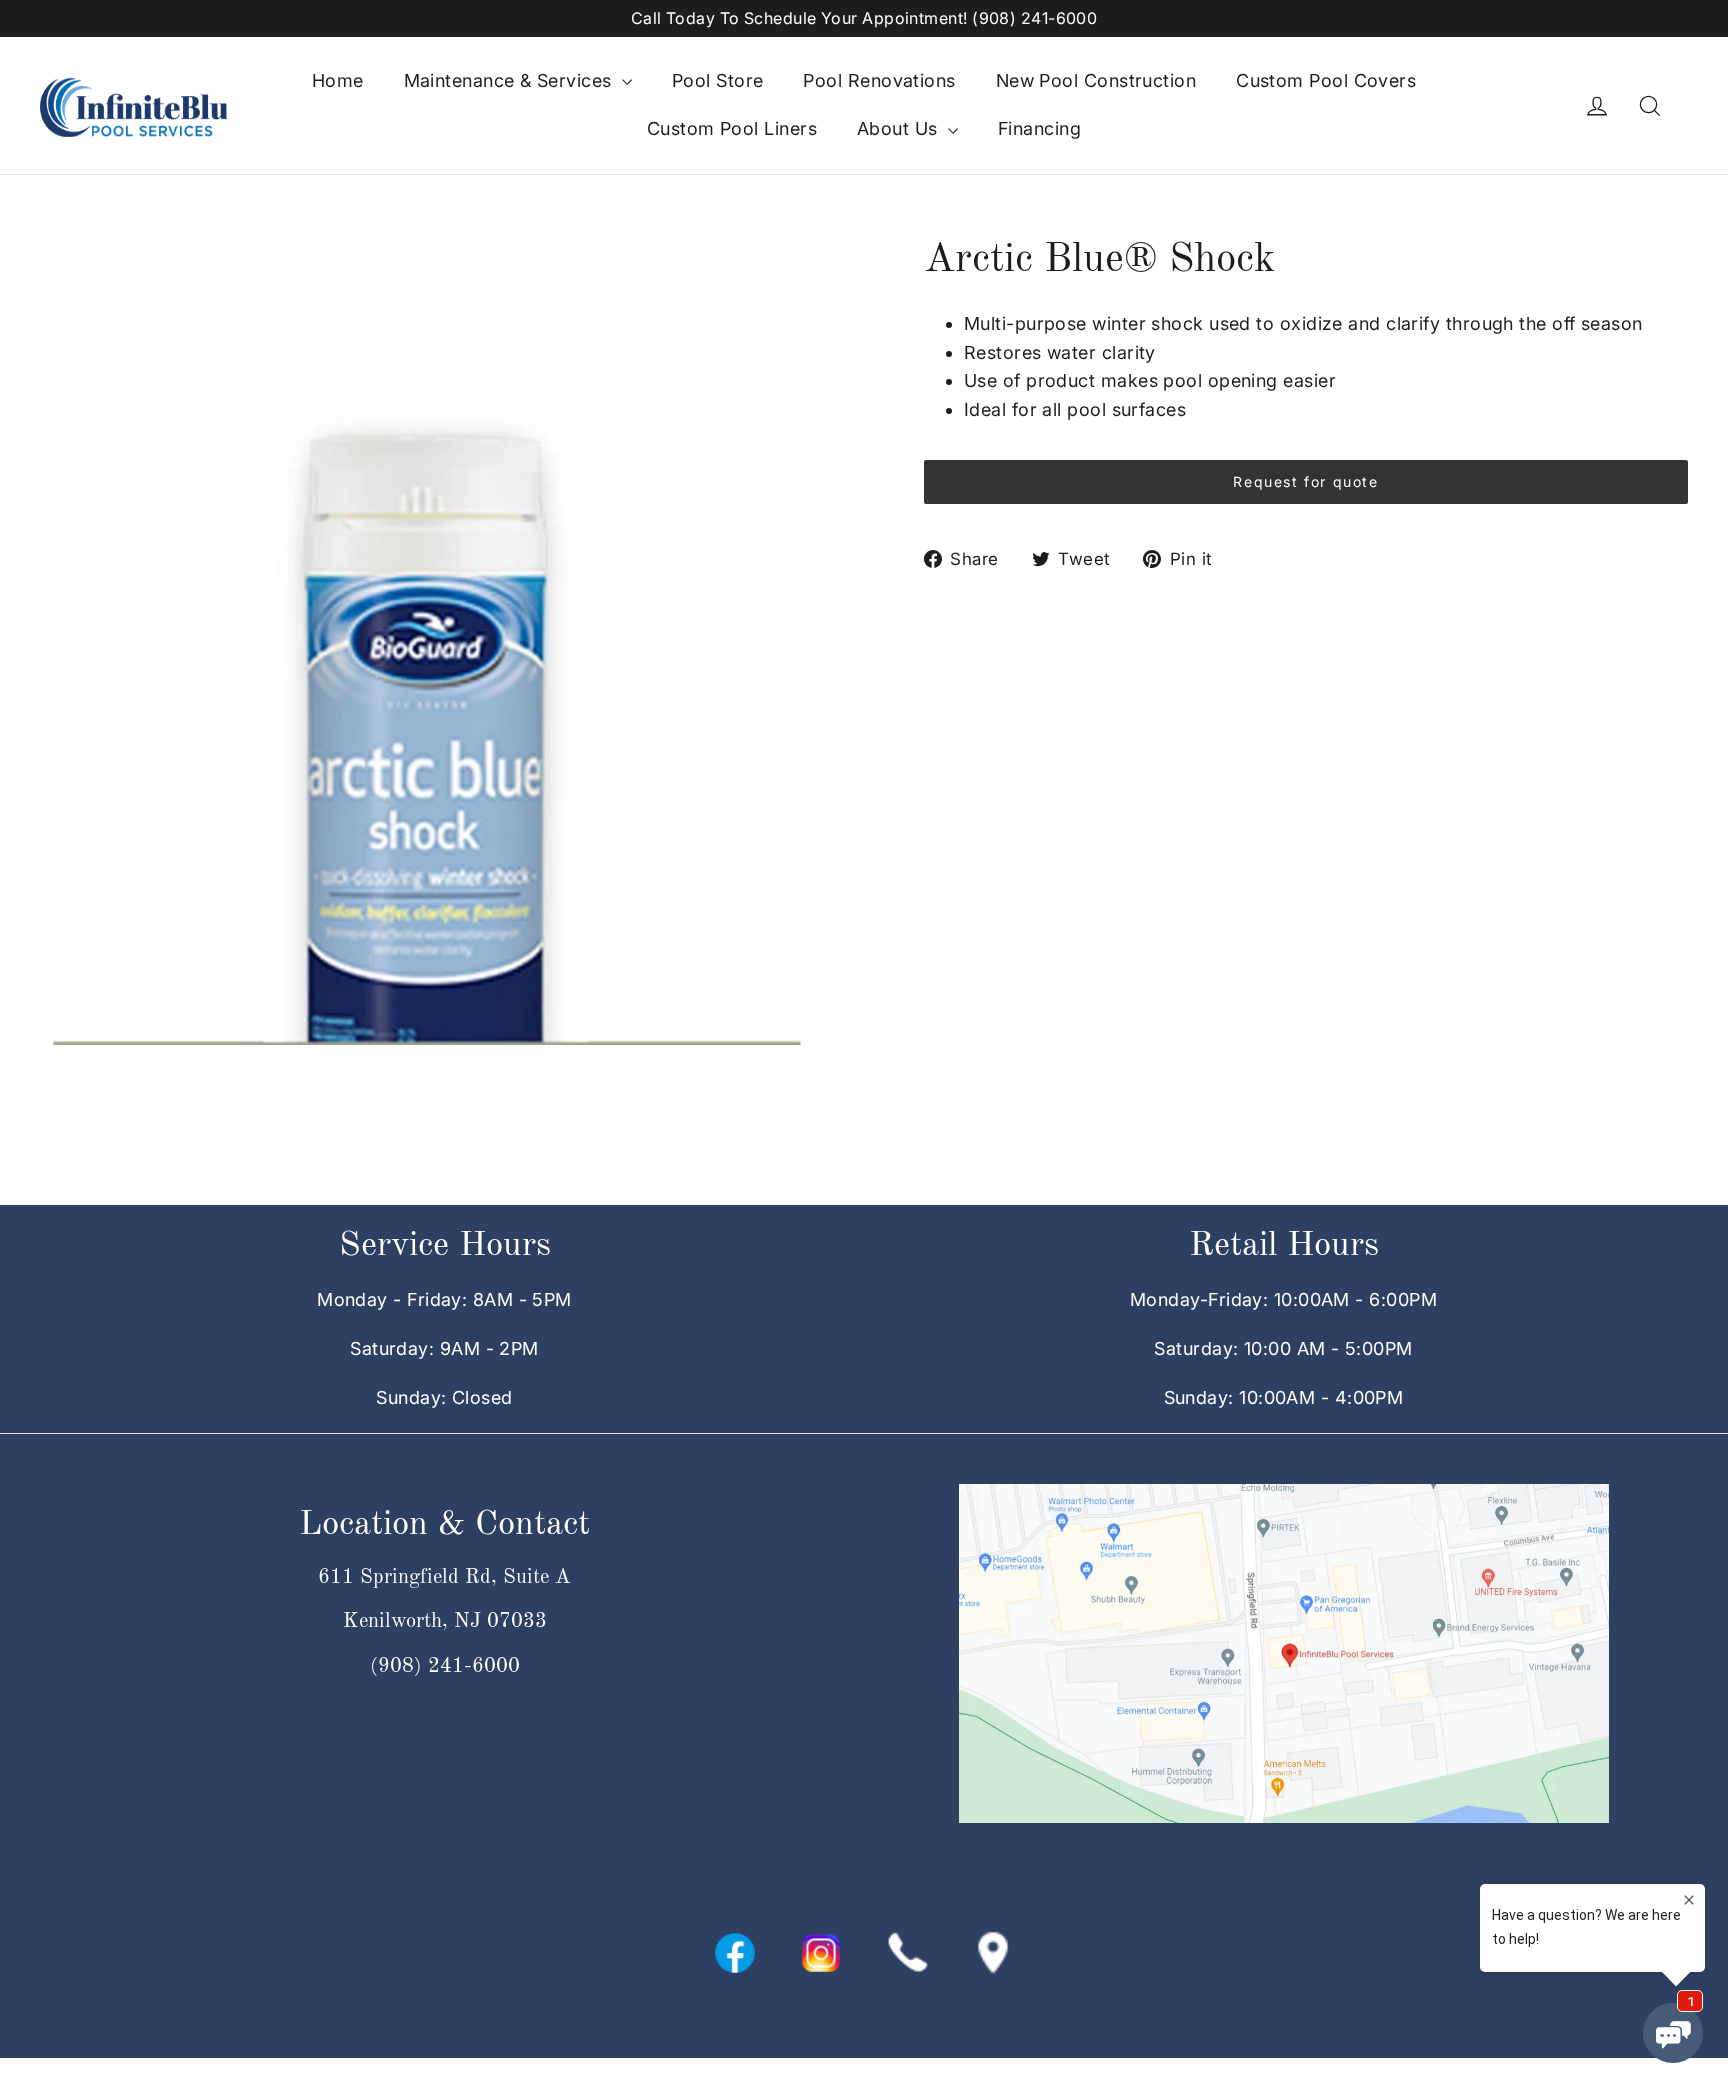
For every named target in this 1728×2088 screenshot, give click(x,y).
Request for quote (1305, 481)
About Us (900, 128)
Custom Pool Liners (732, 128)
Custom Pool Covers (1326, 80)
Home (338, 80)
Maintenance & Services (510, 80)
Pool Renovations (879, 80)
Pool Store (718, 80)
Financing (1039, 128)
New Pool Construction (1096, 80)
